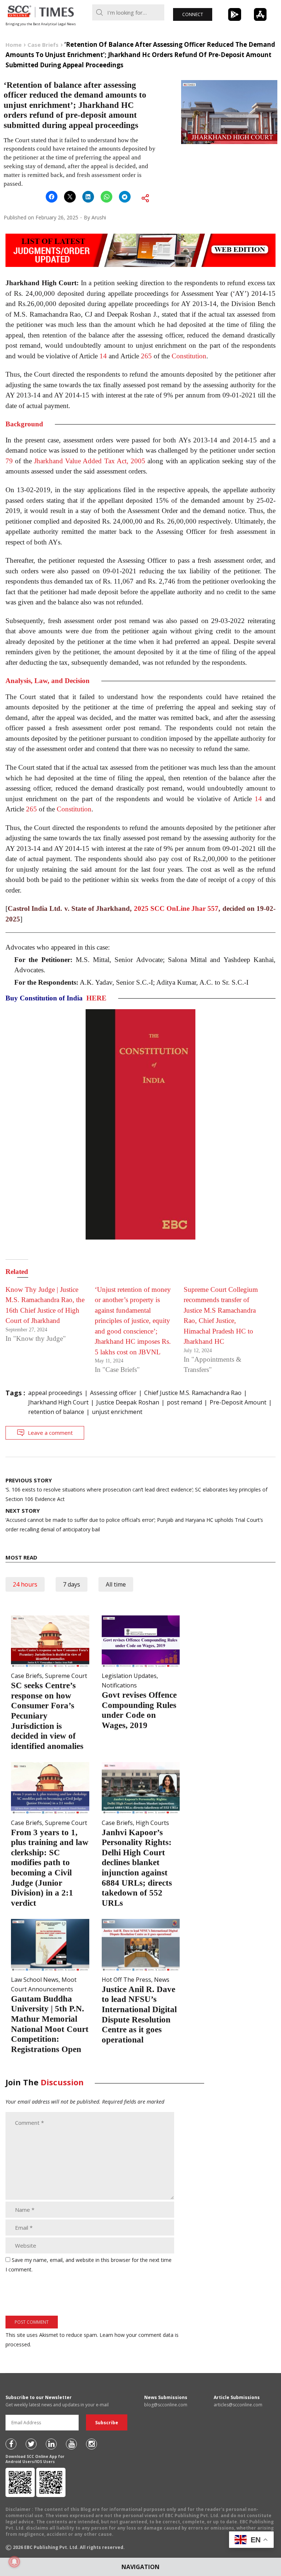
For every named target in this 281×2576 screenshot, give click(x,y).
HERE (96, 998)
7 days (72, 1584)
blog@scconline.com (166, 2405)
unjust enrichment (117, 1412)
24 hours (25, 1584)
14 (103, 356)
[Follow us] (11, 2444)
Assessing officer (113, 1393)
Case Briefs (27, 1676)
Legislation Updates (129, 1676)
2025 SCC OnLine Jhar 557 (176, 908)
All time (116, 1584)
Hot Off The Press (126, 1980)
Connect (193, 14)
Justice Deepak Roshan (128, 1402)
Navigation (140, 2567)
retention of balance (56, 1412)
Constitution (189, 356)
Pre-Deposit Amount (238, 1402)
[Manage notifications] (14, 2562)
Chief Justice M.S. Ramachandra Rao (193, 1393)
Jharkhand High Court (58, 1402)
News (162, 1980)
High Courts (152, 1823)
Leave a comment (50, 1433)
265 (146, 356)
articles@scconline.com (238, 2405)
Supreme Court (66, 1676)
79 (9, 461)
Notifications (119, 1685)
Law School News (35, 1980)
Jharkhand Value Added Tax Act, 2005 (90, 461)
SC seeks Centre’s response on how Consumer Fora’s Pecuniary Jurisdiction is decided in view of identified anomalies (47, 1716)
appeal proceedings (55, 1393)
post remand (184, 1402)
